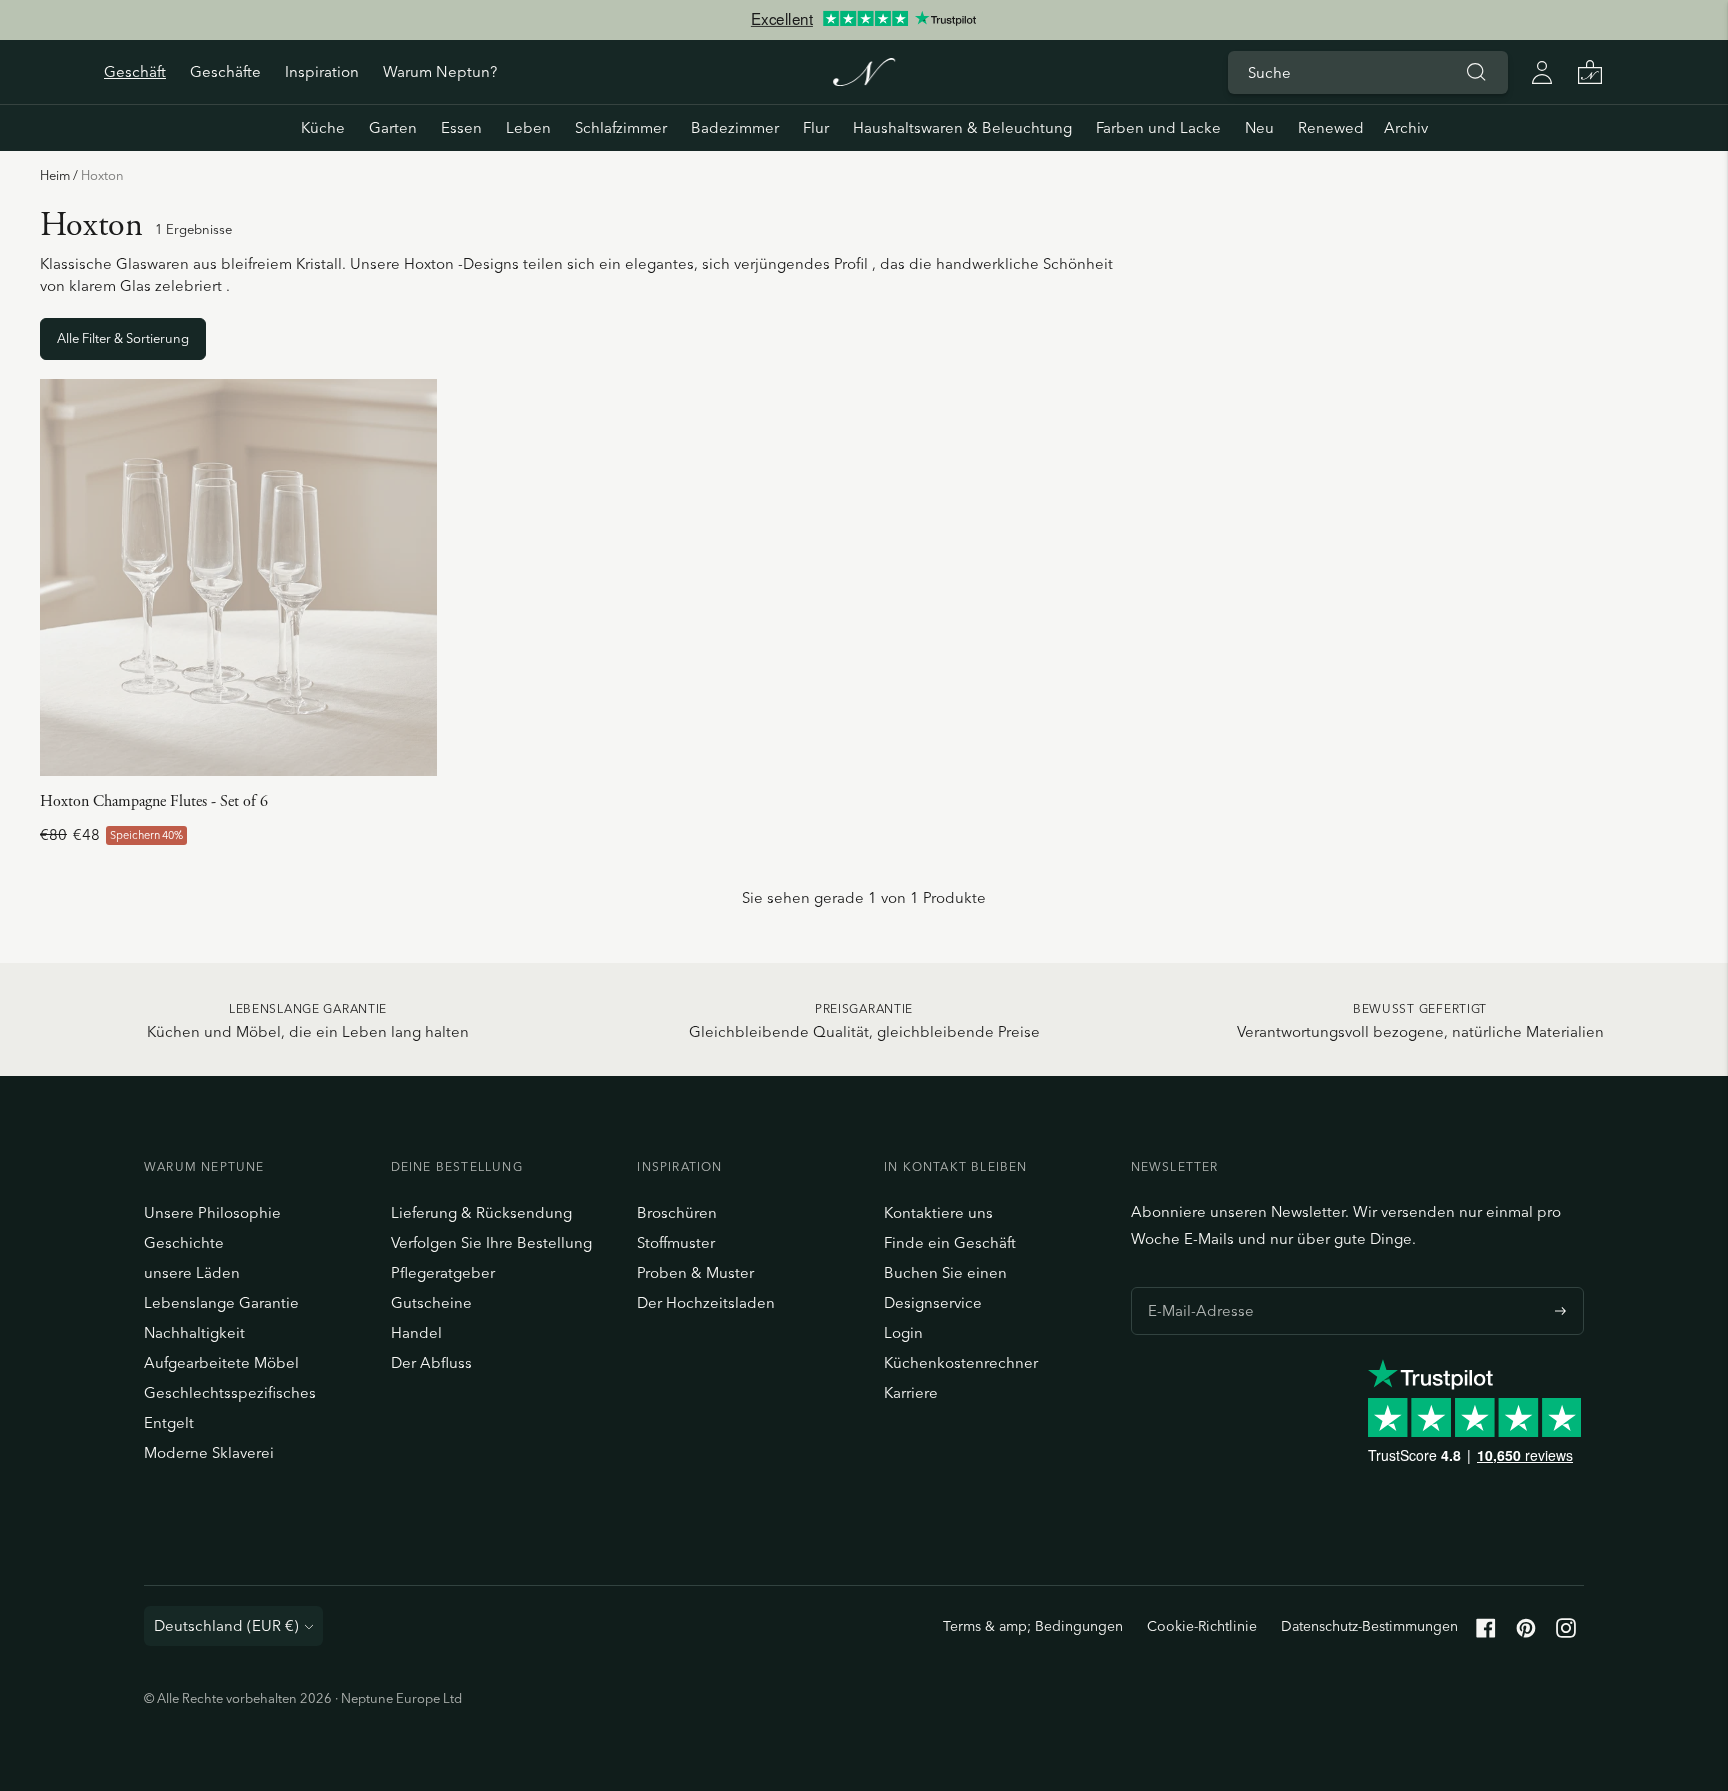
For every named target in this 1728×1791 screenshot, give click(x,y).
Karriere (911, 1392)
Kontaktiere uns (938, 1212)
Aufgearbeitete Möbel (221, 1362)
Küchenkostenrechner (961, 1362)
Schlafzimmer (621, 127)
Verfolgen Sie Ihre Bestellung (491, 1242)
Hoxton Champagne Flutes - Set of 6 (154, 801)
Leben (528, 127)
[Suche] (1476, 72)
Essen (461, 127)
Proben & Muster (695, 1272)
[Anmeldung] (1542, 72)
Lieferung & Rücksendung (481, 1212)
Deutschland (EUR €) (226, 1625)
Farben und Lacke (1158, 127)
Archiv (1406, 127)
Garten (393, 127)
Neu (1259, 127)
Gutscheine (431, 1302)
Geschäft (135, 71)
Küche (323, 127)
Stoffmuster (676, 1242)
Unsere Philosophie (212, 1212)
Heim (55, 175)
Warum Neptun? (440, 71)
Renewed (1331, 127)
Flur (816, 127)
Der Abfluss (431, 1362)
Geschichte (184, 1242)
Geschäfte (225, 71)
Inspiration (322, 71)
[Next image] (414, 578)
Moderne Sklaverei (209, 1452)
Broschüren (677, 1212)
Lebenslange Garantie (221, 1302)
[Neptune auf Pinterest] (1526, 1632)
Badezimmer (735, 127)
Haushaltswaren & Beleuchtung (962, 127)
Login (903, 1332)
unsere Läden (192, 1272)
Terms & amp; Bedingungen (1033, 1626)
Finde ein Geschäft (950, 1242)
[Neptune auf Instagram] (1566, 1632)
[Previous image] (63, 578)
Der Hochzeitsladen (706, 1302)
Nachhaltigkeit (194, 1332)
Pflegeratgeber (443, 1272)
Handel (416, 1332)
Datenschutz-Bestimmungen (1369, 1626)
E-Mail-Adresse (1195, 1287)
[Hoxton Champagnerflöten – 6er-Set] (238, 577)
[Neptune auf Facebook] (1486, 1632)
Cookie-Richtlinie (1202, 1626)
